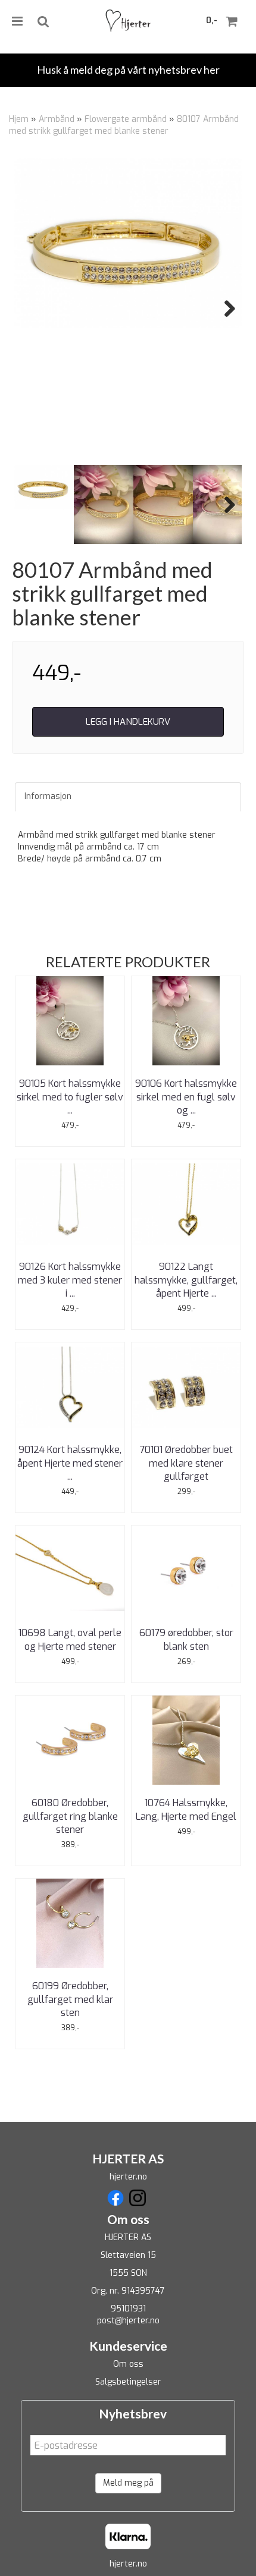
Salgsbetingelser (128, 2382)
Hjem (19, 119)
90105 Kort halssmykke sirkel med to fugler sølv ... (70, 1097)
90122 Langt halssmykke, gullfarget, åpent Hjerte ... (186, 1280)
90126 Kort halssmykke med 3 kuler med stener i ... (70, 1280)
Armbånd (57, 119)
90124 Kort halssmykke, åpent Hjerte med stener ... (70, 1463)
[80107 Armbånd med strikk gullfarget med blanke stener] (128, 243)
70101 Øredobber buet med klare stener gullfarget (186, 1463)
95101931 (128, 2309)
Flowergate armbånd (126, 119)
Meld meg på (128, 2483)
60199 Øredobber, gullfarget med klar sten (70, 1999)
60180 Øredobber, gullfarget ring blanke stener (70, 1816)
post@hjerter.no (128, 2321)
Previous (32, 309)
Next (224, 309)
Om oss (128, 2364)
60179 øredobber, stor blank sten (186, 1639)
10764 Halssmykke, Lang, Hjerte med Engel (186, 1809)
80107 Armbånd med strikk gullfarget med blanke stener (124, 125)
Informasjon (48, 796)
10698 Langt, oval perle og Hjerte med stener (70, 1639)
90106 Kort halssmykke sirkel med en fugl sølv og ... (186, 1097)
